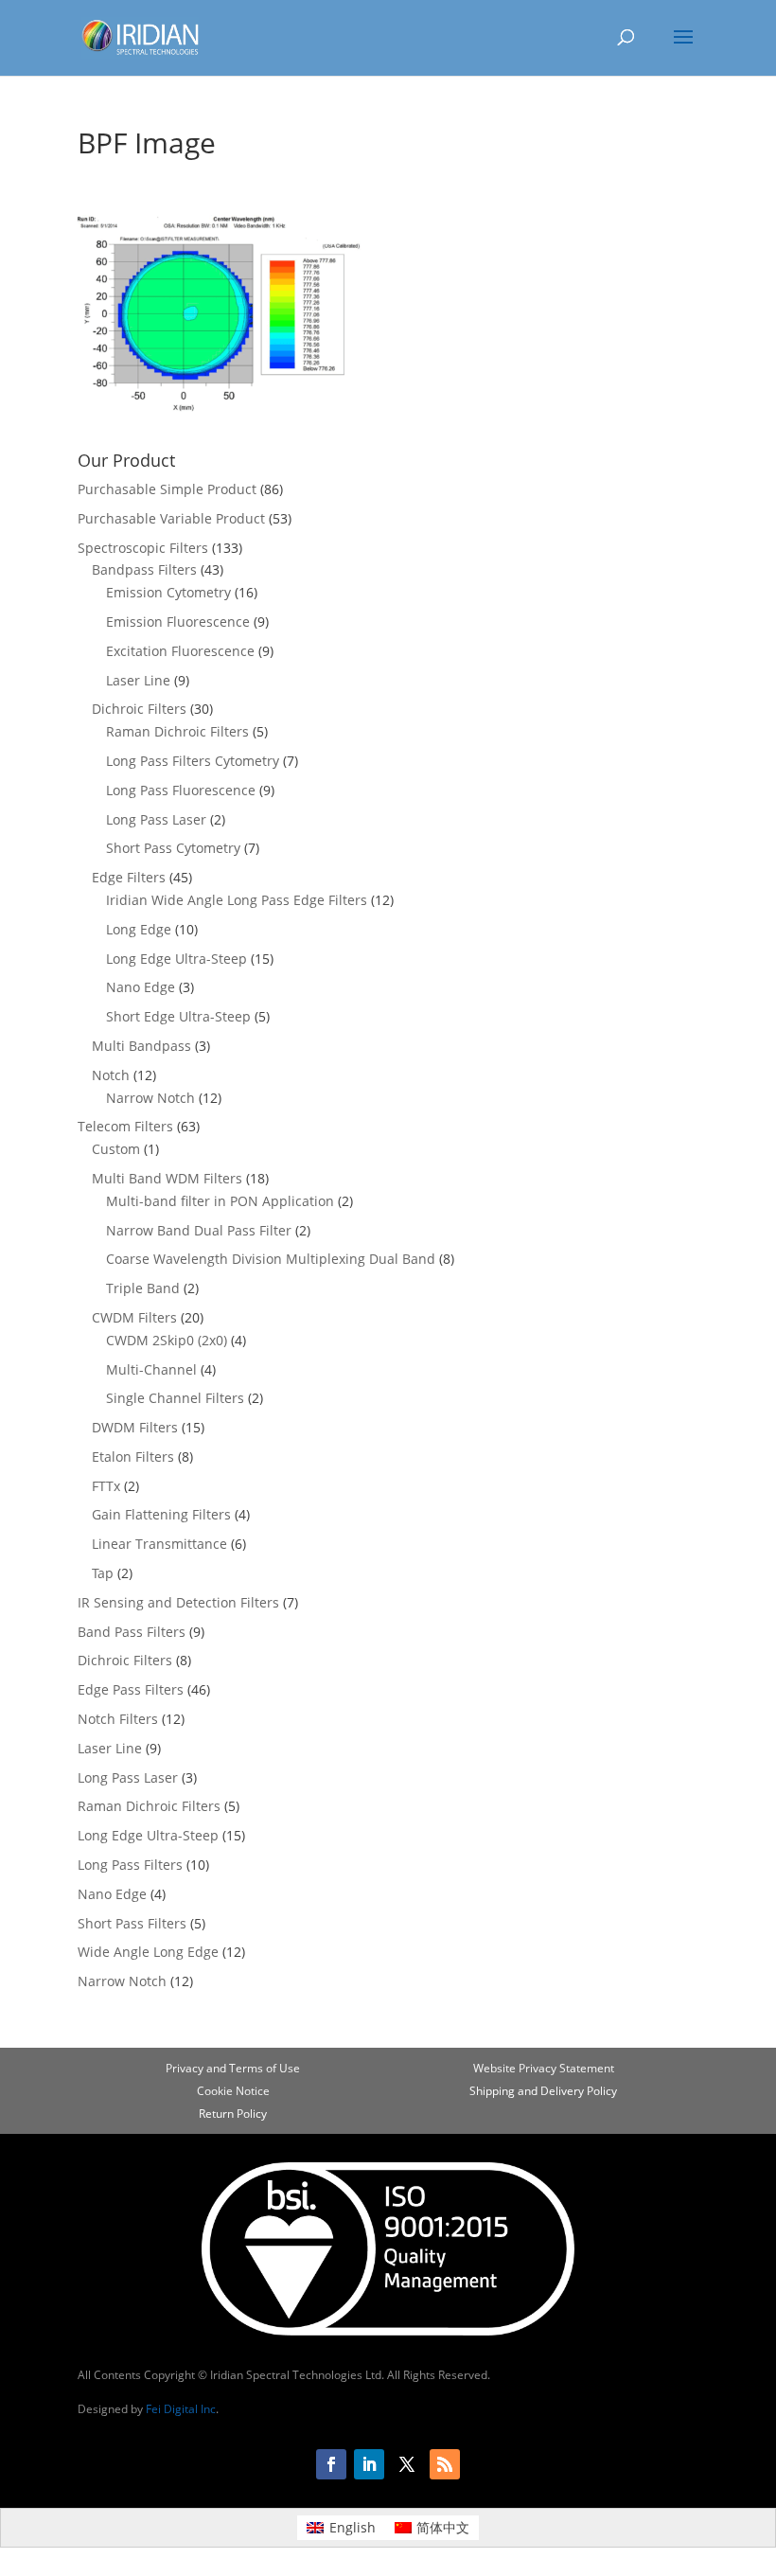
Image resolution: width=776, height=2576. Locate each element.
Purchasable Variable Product (171, 518)
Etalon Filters (133, 1457)
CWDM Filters (134, 1317)
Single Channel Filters (175, 1398)
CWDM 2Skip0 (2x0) (167, 1340)
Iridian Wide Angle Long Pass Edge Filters (237, 900)
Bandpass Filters (144, 569)
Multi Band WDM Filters (167, 1178)
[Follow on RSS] (445, 2464)
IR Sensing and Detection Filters (178, 1602)
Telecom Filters (125, 1126)
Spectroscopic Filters (143, 548)
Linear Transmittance (159, 1544)
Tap (103, 1573)
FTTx (106, 1486)
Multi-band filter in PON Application (220, 1201)
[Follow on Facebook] (331, 2464)
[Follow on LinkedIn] (369, 2464)
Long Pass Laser (156, 819)
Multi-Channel (151, 1369)
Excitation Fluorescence (180, 651)
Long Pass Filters (130, 1865)
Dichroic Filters (139, 709)
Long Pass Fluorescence (181, 790)
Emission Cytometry (168, 592)
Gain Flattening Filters (161, 1514)
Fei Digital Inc (181, 2409)
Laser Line (138, 680)
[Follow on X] (407, 2464)
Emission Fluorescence (178, 622)
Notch (111, 1075)
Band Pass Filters (132, 1632)
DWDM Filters (135, 1427)
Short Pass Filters (132, 1923)
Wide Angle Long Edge (148, 1952)
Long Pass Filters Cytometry (193, 761)
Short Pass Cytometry (173, 848)
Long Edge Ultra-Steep (176, 959)
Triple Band (143, 1288)
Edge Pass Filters (131, 1689)
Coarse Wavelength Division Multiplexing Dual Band (271, 1259)
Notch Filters (118, 1719)
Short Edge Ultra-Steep (178, 1016)
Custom (116, 1149)
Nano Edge (141, 987)
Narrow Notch (150, 1098)
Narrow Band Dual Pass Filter (199, 1230)
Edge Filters (129, 877)
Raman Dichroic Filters (177, 731)
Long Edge (139, 929)
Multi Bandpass (141, 1046)
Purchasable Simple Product (167, 489)
